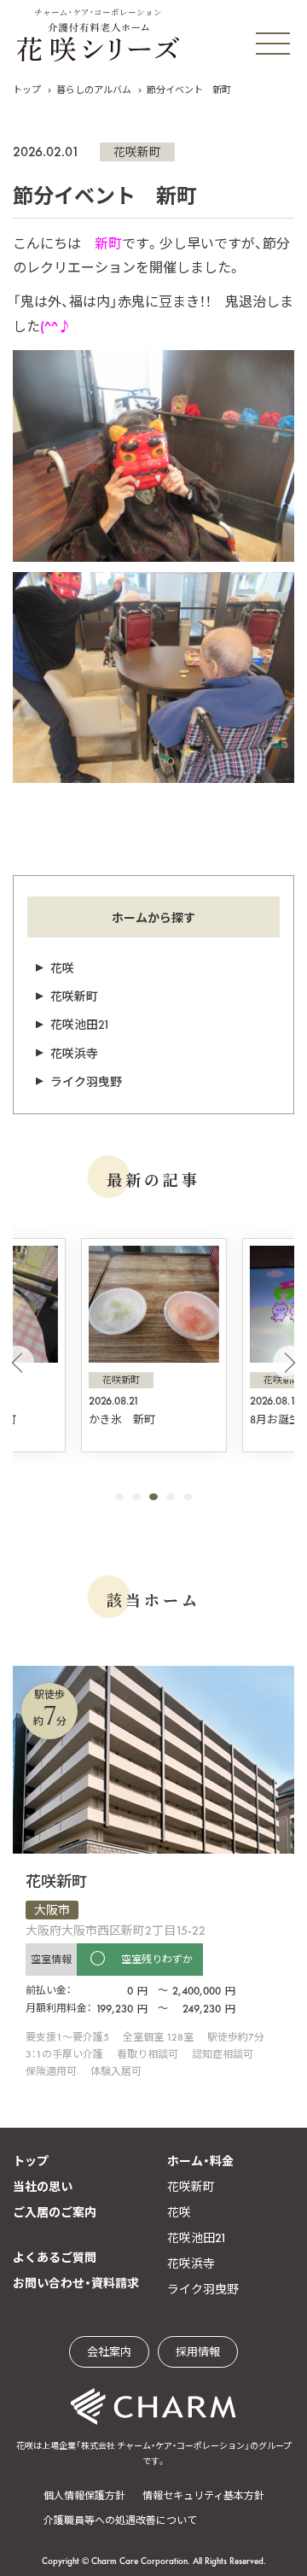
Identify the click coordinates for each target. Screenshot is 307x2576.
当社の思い (43, 2187)
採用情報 (198, 2352)
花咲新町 (137, 152)
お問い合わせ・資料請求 (76, 2283)
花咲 (62, 968)
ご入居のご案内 (55, 2212)
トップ (27, 90)
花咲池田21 (80, 1025)
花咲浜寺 (74, 1054)
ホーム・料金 (200, 2161)
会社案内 (109, 2352)
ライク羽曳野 (86, 1082)
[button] (17, 1363)
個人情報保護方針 (84, 2496)
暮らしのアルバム (94, 90)
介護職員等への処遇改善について (120, 2521)
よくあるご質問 (55, 2258)
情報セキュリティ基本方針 (203, 2496)
